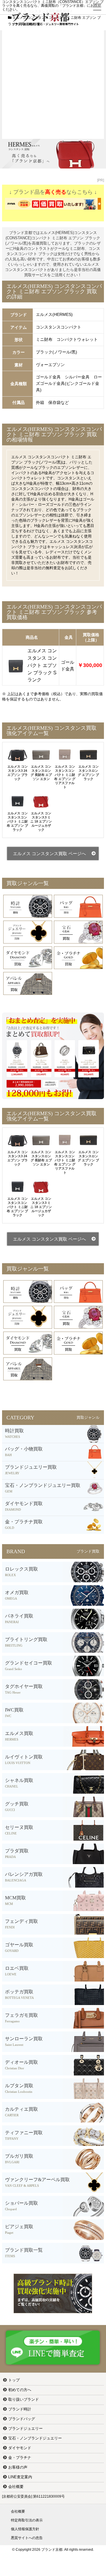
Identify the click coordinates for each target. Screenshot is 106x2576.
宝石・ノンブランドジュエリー (35, 2438)
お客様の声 (18, 2467)
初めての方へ (20, 2390)
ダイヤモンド (20, 2448)
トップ (14, 2380)
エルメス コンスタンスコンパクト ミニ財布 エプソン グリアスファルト (65, 777)
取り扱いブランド (24, 2399)
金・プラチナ (20, 2458)
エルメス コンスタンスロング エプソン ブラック (88, 773)
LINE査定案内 (20, 2477)
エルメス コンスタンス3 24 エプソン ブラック (18, 773)
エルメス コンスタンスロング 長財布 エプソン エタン (41, 773)
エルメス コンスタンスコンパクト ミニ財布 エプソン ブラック (17, 821)
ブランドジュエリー (25, 2428)
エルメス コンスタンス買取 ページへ (49, 854)
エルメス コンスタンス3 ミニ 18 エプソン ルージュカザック (41, 821)
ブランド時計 (20, 2409)
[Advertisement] (53, 83)
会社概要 (16, 2487)
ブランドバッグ (22, 2419)
